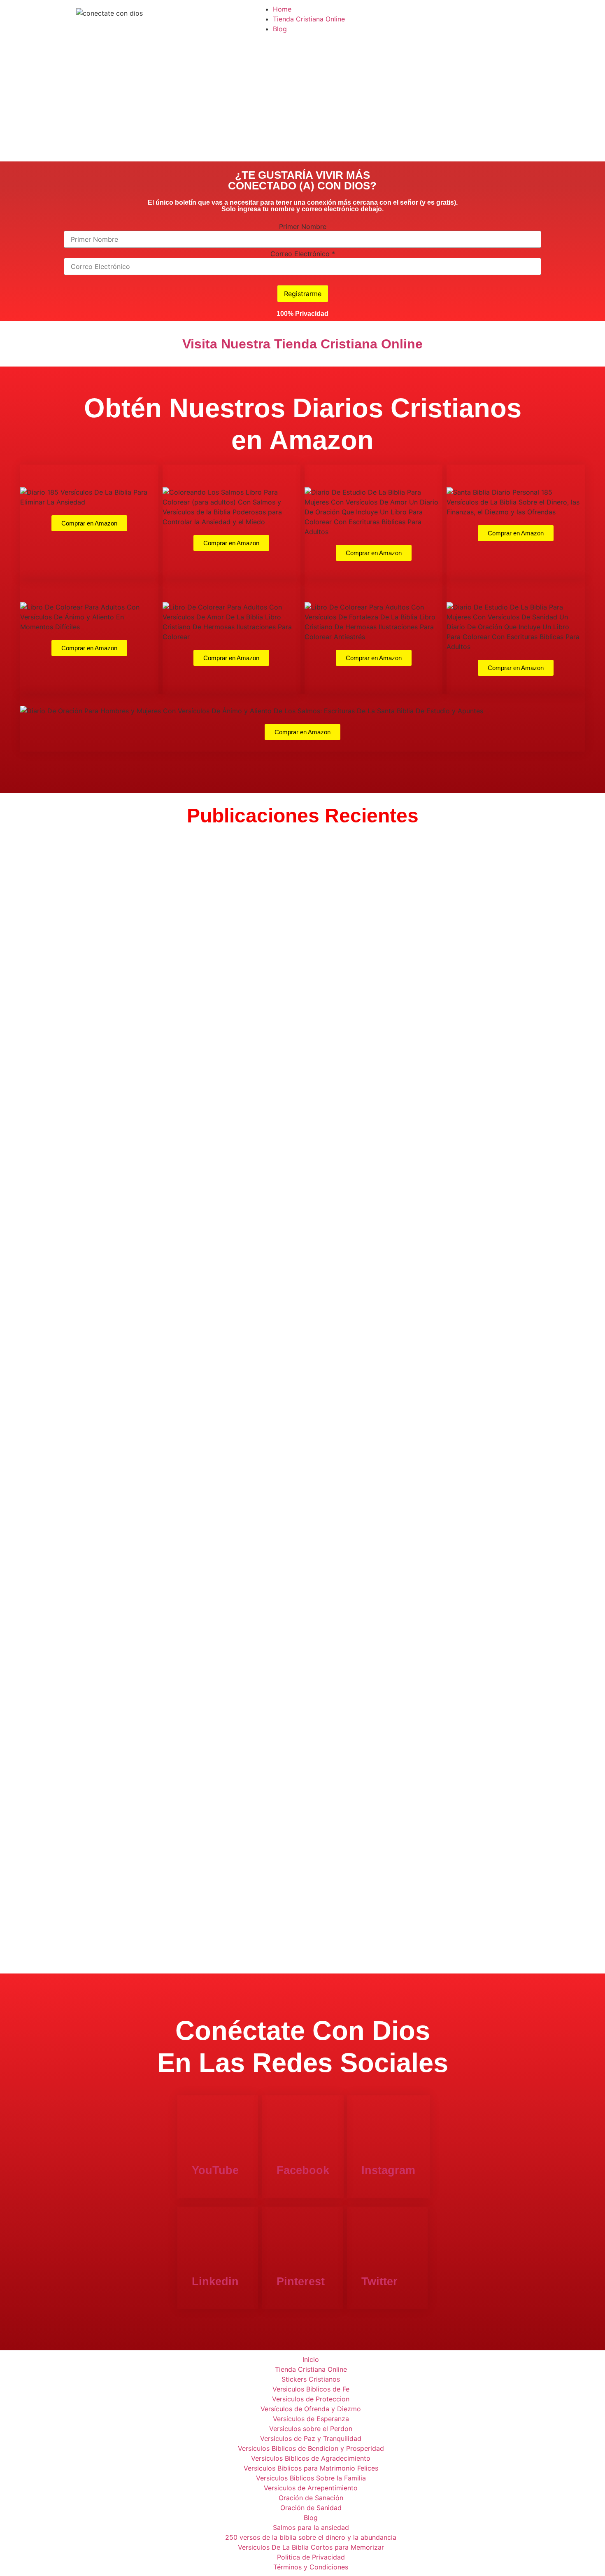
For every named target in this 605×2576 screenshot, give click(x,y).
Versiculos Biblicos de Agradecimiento (311, 2458)
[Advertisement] (302, 100)
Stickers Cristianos (311, 2379)
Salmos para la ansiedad (311, 2527)
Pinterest (301, 2282)
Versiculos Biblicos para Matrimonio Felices (311, 2468)
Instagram (388, 2170)
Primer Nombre (303, 227)
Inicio (311, 2359)
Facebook (303, 2170)
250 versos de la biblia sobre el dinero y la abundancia (311, 2537)
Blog (280, 29)
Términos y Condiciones (311, 2567)
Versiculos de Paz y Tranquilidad (311, 2438)
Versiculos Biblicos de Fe (311, 2389)
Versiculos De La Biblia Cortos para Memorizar (311, 2547)
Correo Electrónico (303, 254)
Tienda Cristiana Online (309, 19)
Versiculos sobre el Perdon (311, 2429)
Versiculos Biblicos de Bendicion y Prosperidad (311, 2448)
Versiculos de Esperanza (311, 2419)
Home (282, 9)
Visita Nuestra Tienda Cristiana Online (302, 344)
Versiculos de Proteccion (311, 2399)
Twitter (379, 2282)
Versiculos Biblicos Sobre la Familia (311, 2478)
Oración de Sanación (311, 2498)
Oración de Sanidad (311, 2508)
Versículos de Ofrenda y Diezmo (311, 2409)
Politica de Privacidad (311, 2557)
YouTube (215, 2170)
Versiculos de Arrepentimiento (311, 2488)
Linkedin (215, 2282)
